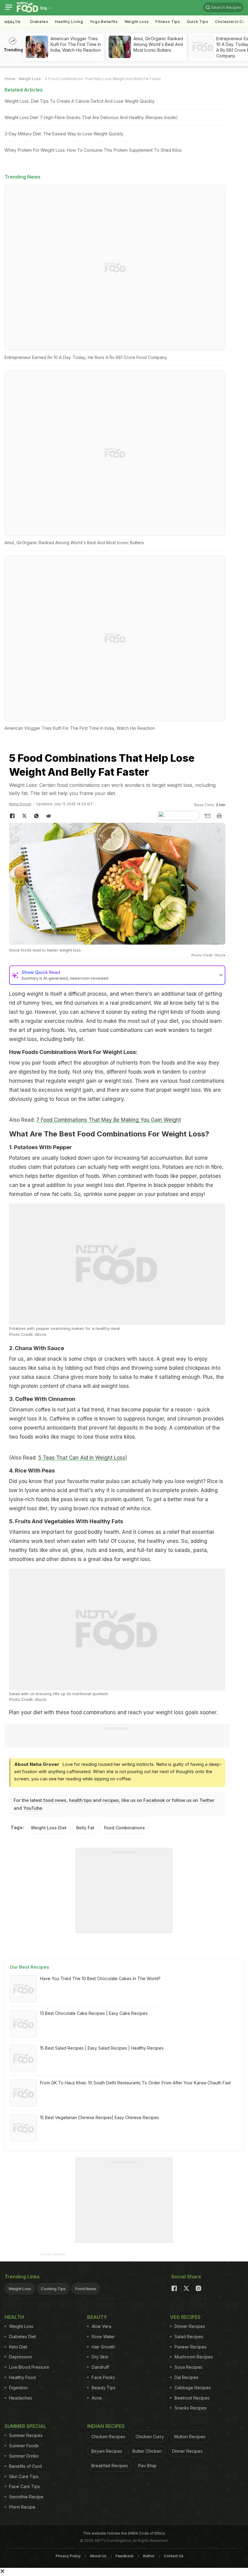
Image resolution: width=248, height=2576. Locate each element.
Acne (97, 2398)
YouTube (33, 1808)
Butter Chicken (147, 2451)
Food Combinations (124, 1828)
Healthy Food (22, 2377)
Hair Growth (103, 2347)
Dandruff (100, 2367)
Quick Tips (198, 22)
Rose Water (103, 2337)
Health (13, 22)
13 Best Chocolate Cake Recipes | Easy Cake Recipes (94, 2013)
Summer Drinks (24, 2456)
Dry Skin (100, 2357)
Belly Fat (85, 1828)
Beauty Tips (104, 2388)
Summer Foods (24, 2446)
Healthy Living (69, 22)
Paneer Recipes (191, 2347)
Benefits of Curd (25, 2466)
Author (149, 2556)
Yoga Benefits (104, 22)
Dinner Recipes (190, 2326)
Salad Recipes (189, 2337)
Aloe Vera (101, 2326)
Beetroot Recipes (192, 2398)
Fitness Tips (168, 22)
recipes (111, 1800)
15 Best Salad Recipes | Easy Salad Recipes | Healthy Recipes (102, 2048)
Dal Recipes (186, 2377)
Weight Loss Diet (49, 1828)
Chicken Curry (150, 2437)
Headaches (21, 2398)
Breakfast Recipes (110, 2466)
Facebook (154, 1800)
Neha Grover (20, 804)
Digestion (18, 2388)
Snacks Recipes (191, 2408)
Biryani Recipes (107, 2451)
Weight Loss (137, 22)
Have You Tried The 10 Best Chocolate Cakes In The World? (100, 1978)
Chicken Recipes (108, 2437)
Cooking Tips (53, 2289)
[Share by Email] (207, 816)
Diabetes (39, 22)
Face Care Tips (24, 2486)
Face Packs (103, 2377)
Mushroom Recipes (194, 2357)
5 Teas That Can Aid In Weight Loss (82, 1458)
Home (10, 79)
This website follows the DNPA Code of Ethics (124, 2533)
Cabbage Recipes (193, 2388)
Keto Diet (18, 2347)
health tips (80, 1800)
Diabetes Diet (23, 2337)
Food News (86, 2289)
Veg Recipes (185, 2317)
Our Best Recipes (29, 1967)
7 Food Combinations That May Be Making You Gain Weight (109, 1120)
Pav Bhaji (147, 2466)
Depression (21, 2357)
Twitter (207, 1800)
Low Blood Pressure (29, 2367)
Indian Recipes (106, 2426)
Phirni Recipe (22, 2507)
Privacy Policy (68, 2556)
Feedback (125, 2556)
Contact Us (174, 2556)
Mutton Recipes (190, 2437)
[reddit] (48, 816)
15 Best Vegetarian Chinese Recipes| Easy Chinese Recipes (100, 2117)
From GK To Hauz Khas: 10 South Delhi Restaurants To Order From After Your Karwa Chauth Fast (135, 2083)
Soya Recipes (188, 2367)
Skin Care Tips (24, 2476)
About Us (98, 2556)
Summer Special (25, 2426)
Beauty (97, 2317)
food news (55, 1800)
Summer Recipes (26, 2435)
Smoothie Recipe (26, 2497)
